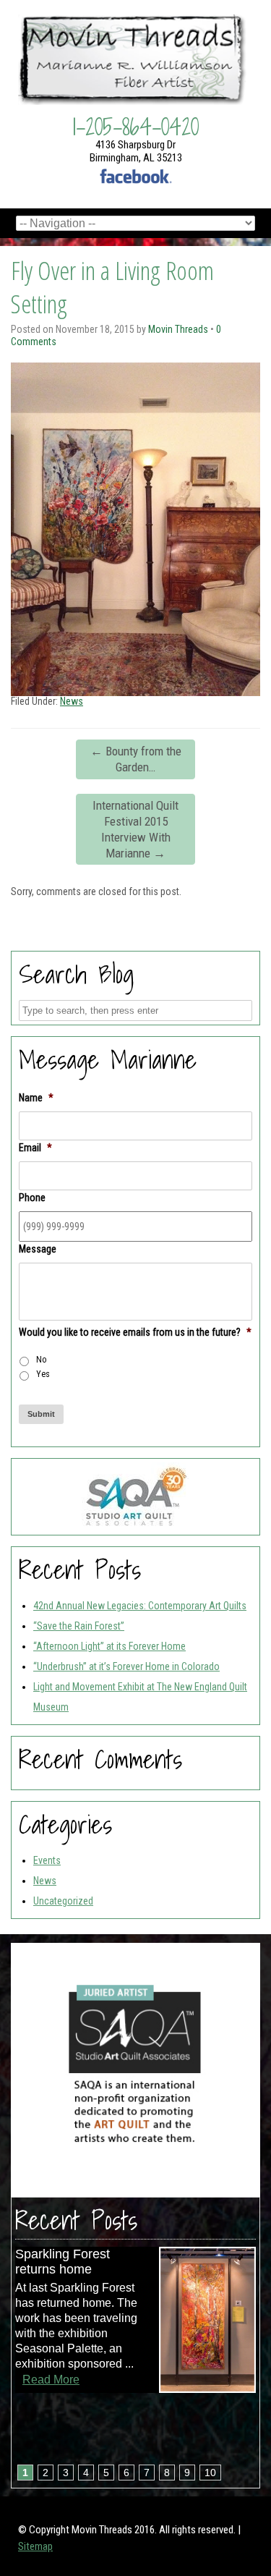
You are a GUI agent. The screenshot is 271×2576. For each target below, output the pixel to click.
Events (47, 1860)
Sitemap (35, 2546)
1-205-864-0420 (136, 127)
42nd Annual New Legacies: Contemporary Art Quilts (140, 1606)
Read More (51, 2380)
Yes (43, 1374)
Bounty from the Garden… (136, 759)
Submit (41, 1414)
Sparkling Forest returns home (63, 2262)
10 (210, 2473)
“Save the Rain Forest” (79, 1626)
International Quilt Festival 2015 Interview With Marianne (135, 829)
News (72, 701)
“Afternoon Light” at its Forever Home (109, 1646)
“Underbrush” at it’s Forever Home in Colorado (126, 1666)
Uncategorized (63, 1901)
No (42, 1360)
